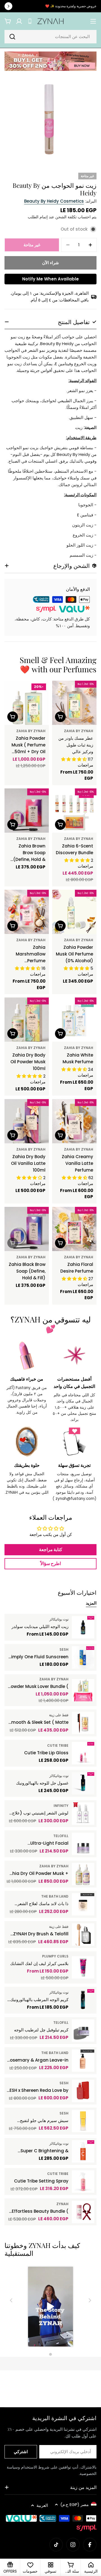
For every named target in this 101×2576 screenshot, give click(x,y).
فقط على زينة (59, 1715)
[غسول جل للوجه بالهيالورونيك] (83, 1783)
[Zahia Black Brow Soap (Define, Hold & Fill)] (27, 1229)
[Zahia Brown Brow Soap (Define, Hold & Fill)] (27, 811)
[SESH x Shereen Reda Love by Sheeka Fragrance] (83, 2091)
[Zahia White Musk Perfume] (74, 1020)
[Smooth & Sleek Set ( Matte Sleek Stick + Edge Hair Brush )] (83, 1723)
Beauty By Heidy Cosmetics (54, 201)
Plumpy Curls (55, 1956)
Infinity (61, 1806)
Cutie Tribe (58, 1745)
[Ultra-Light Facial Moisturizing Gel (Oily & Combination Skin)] (83, 1844)
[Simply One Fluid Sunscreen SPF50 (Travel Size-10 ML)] (83, 1657)
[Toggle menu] (93, 21)
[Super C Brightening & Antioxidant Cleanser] (83, 2151)
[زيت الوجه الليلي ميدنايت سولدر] (83, 1627)
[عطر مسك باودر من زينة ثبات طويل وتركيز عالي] (74, 703)
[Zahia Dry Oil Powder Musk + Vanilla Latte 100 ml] (83, 1874)
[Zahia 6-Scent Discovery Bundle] (74, 811)
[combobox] (50, 37)
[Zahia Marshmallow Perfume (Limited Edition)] (27, 912)
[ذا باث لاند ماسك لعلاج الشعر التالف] (83, 1904)
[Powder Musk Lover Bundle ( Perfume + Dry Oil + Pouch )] (83, 1690)
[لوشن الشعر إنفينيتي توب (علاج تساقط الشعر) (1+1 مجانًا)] (83, 1814)
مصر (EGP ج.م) (74, 2504)
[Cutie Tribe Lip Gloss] (83, 1753)
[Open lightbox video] (50, 2307)
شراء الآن (50, 263)
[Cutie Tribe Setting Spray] (83, 2182)
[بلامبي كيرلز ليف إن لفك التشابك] (83, 1967)
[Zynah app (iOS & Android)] (30, 21)
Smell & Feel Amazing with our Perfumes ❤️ (58, 665)
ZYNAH (62, 2204)
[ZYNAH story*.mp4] (50, 2307)
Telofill (61, 1836)
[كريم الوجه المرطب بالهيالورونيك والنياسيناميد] (83, 2000)
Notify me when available (50, 279)
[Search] (12, 37)
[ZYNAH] (50, 61)
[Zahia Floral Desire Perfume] (74, 1229)
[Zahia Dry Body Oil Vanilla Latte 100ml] (27, 1121)
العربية (42, 2505)
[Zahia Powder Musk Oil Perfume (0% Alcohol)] (74, 912)
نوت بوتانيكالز (59, 1619)
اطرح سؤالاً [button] (51, 1564)
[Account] (19, 21)
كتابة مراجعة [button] (51, 1550)
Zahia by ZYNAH (79, 731)
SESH (64, 1649)
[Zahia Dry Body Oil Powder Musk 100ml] (27, 1020)
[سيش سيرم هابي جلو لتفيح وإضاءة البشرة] (83, 2121)
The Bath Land (55, 1896)
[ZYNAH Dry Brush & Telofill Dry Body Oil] (83, 1935)
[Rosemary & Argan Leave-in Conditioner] (83, 2061)
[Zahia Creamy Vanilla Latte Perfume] (74, 1121)
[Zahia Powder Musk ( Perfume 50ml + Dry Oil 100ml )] (27, 703)
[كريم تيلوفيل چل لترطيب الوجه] (83, 2031)
